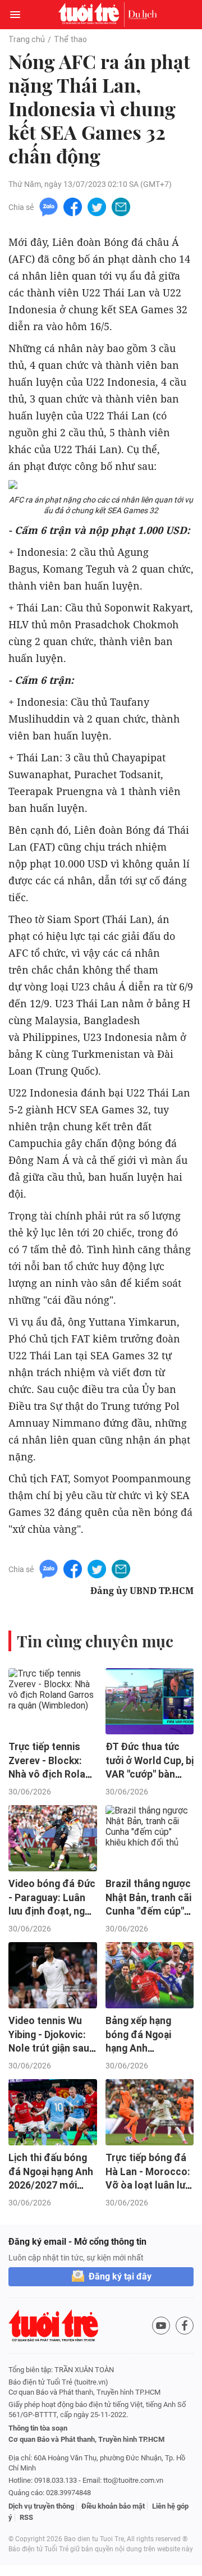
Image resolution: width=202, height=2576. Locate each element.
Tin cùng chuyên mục (95, 1641)
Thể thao (70, 39)
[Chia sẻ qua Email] (121, 206)
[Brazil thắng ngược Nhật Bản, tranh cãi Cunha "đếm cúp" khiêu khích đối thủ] (150, 1838)
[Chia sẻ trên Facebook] (73, 206)
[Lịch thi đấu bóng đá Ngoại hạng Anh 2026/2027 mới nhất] (53, 2112)
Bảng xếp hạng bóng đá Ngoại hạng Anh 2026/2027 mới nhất (140, 2049)
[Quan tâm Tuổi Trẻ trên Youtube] (161, 2326)
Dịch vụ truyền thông (41, 2506)
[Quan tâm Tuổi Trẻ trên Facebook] (185, 2326)
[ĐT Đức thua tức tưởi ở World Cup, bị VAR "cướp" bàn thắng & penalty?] (150, 1701)
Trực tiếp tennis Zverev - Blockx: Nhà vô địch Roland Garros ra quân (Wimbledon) (52, 1775)
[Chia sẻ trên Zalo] (49, 206)
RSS (26, 2517)
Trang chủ (27, 39)
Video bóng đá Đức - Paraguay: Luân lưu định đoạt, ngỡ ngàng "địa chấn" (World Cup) (52, 1912)
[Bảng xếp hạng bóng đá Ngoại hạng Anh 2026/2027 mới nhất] (150, 1975)
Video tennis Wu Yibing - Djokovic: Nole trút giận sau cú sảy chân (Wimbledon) (49, 2049)
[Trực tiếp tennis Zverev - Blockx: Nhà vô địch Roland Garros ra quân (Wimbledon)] (53, 1701)
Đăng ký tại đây (120, 2276)
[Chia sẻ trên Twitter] (97, 206)
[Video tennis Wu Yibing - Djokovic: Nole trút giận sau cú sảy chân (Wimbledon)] (53, 1975)
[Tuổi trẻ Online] (91, 15)
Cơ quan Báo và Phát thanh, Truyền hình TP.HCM (86, 2439)
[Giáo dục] (143, 15)
